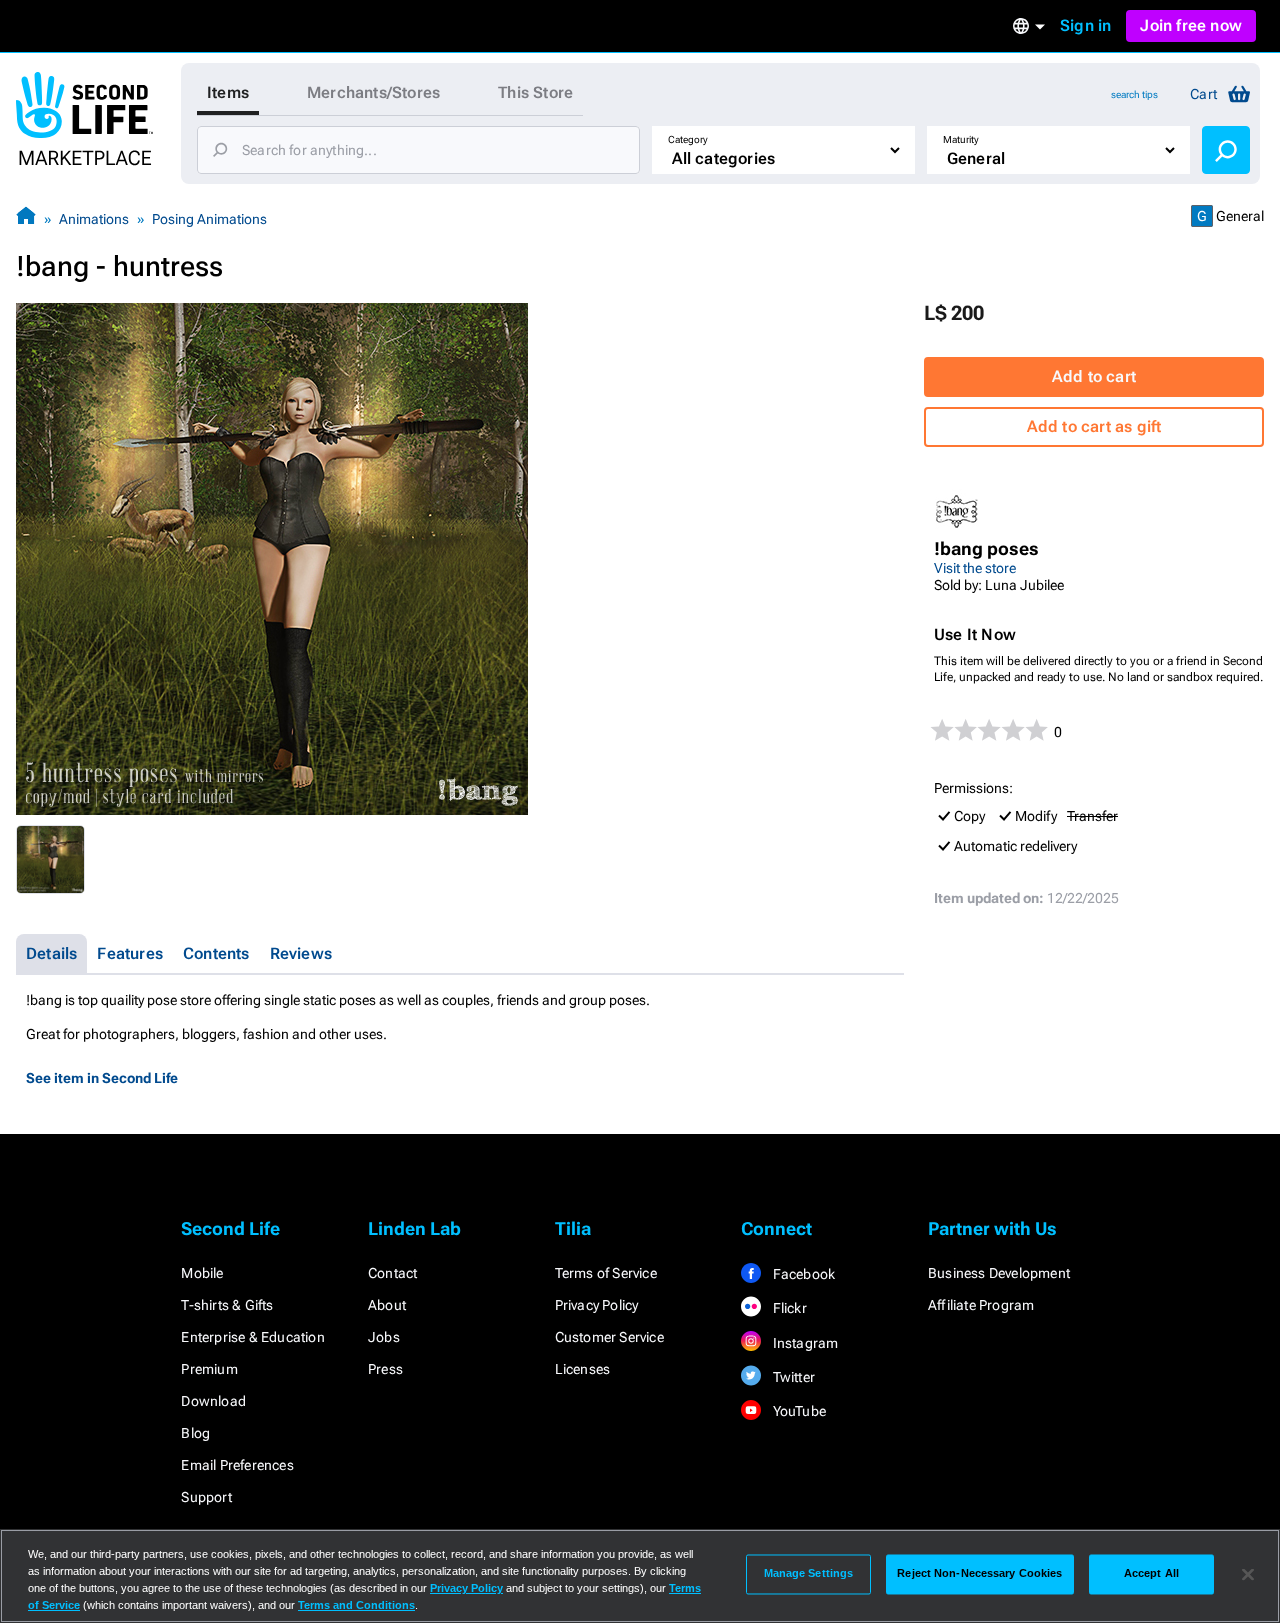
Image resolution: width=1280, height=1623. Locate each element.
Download (213, 1401)
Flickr (787, 1308)
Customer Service (609, 1337)
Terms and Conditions (356, 1605)
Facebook (802, 1274)
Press (385, 1369)
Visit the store (975, 568)
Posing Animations (209, 219)
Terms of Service (606, 1273)
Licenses (583, 1369)
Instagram (803, 1343)
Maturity (961, 139)
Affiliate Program (981, 1305)
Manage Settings (809, 1574)
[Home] (26, 218)
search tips (1134, 94)
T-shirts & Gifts (227, 1305)
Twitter (792, 1377)
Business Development (999, 1273)
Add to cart (1094, 376)
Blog (195, 1433)
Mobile (202, 1273)
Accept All (1151, 1574)
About (387, 1305)
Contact (392, 1273)
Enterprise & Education (252, 1337)
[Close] (1248, 1574)
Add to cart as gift (1094, 426)
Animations (94, 219)
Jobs (384, 1337)
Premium (209, 1369)
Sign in (1085, 25)
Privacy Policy (597, 1305)
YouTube (797, 1411)
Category (688, 139)
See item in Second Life (102, 1078)
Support (206, 1497)
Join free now (1191, 25)
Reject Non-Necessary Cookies (979, 1574)
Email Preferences (237, 1465)
